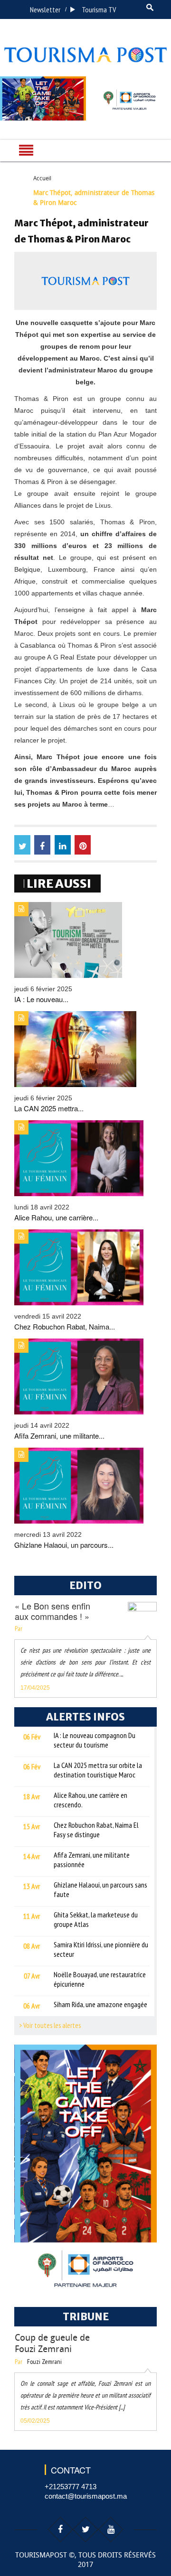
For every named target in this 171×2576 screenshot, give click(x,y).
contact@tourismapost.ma (86, 2496)
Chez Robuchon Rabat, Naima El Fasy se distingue (96, 1830)
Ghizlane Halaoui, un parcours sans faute (100, 1889)
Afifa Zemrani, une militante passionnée (92, 1860)
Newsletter (45, 9)
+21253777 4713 (71, 2487)
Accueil (42, 178)
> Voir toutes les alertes (50, 2025)
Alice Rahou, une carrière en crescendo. (90, 1800)
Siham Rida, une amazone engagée (100, 2004)
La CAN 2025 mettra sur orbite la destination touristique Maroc (98, 1770)
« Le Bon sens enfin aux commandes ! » (52, 1611)
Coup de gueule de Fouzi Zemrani (52, 2343)
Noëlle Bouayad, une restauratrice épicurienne (100, 1979)
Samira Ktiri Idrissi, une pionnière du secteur (101, 1949)
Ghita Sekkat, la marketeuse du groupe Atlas (96, 1919)
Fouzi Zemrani (44, 2362)
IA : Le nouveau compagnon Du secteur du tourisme (95, 1740)
